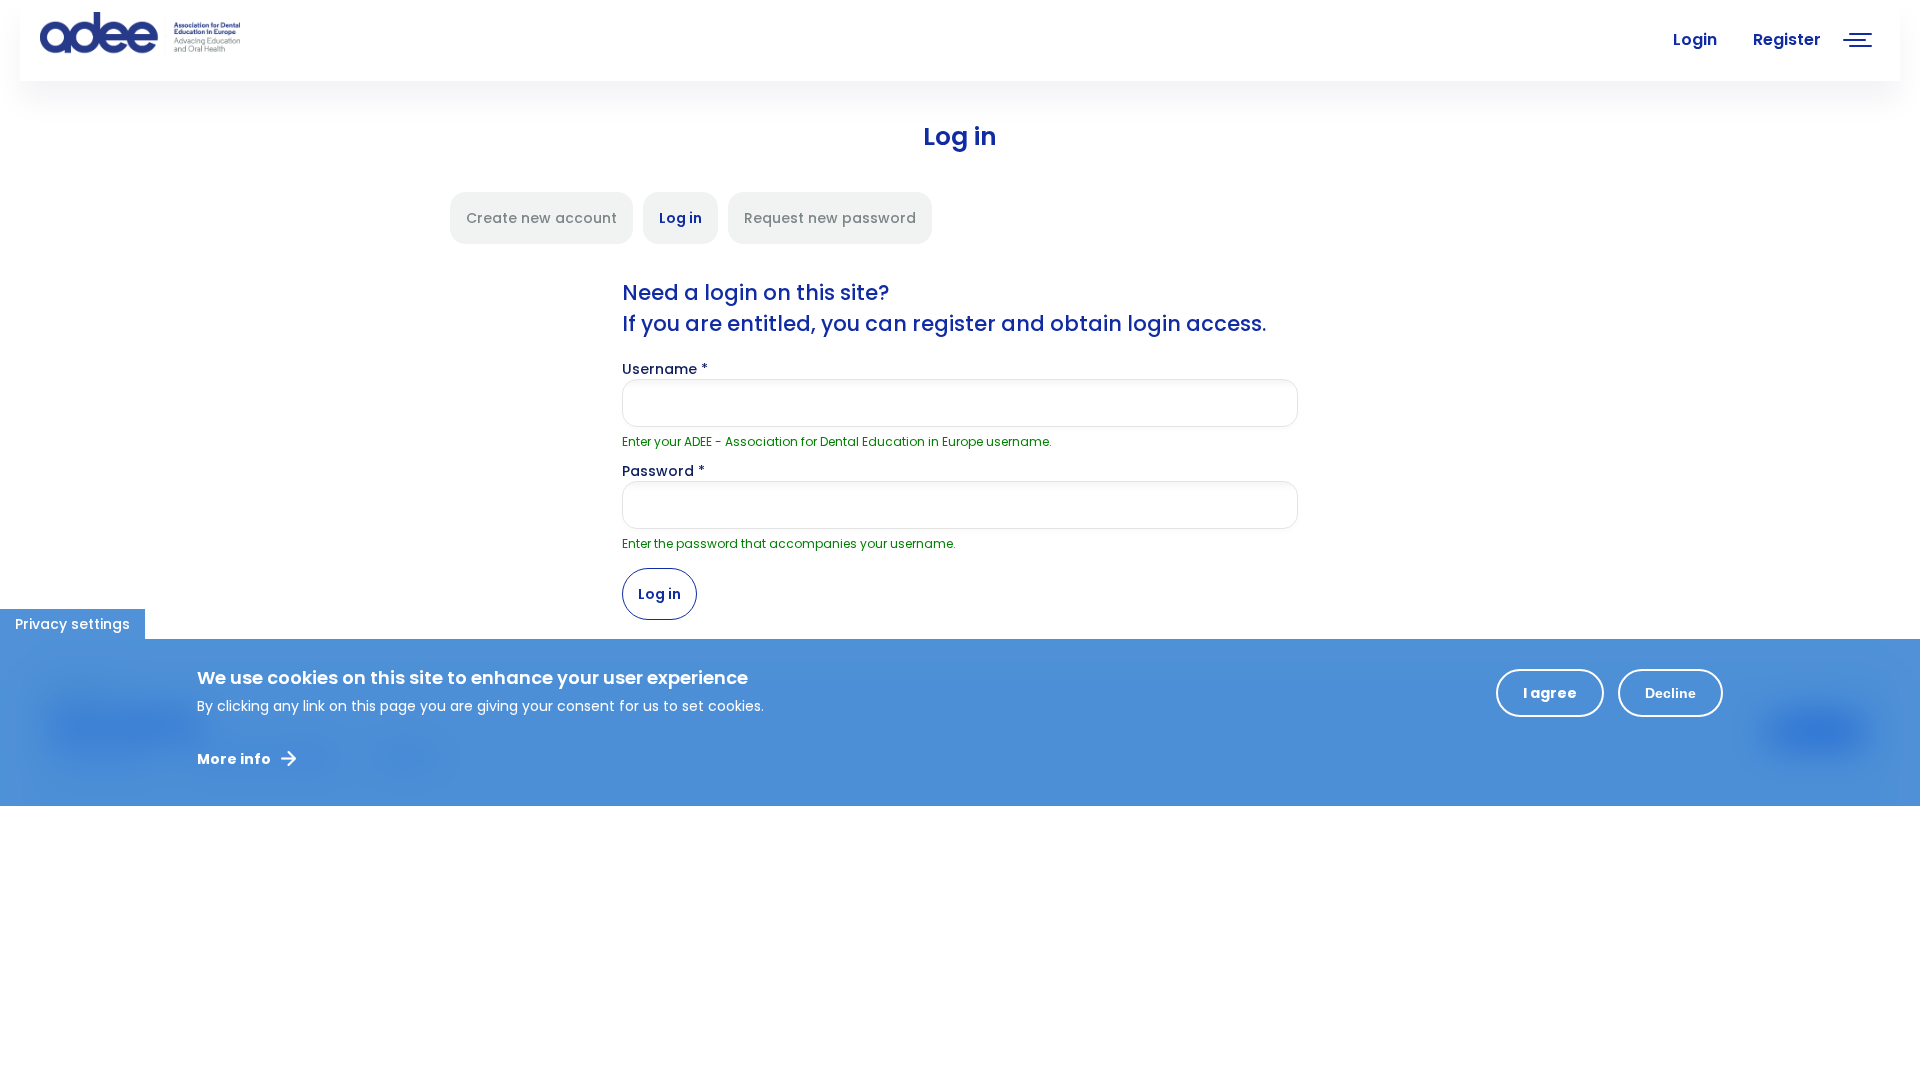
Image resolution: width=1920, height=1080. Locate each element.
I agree (1550, 693)
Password (663, 471)
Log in (688, 226)
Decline (1670, 693)
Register (1787, 39)
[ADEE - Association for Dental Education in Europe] (190, 35)
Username (665, 369)
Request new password (830, 218)
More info (234, 759)
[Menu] (1858, 42)
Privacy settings (72, 624)
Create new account (541, 218)
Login (1695, 39)
